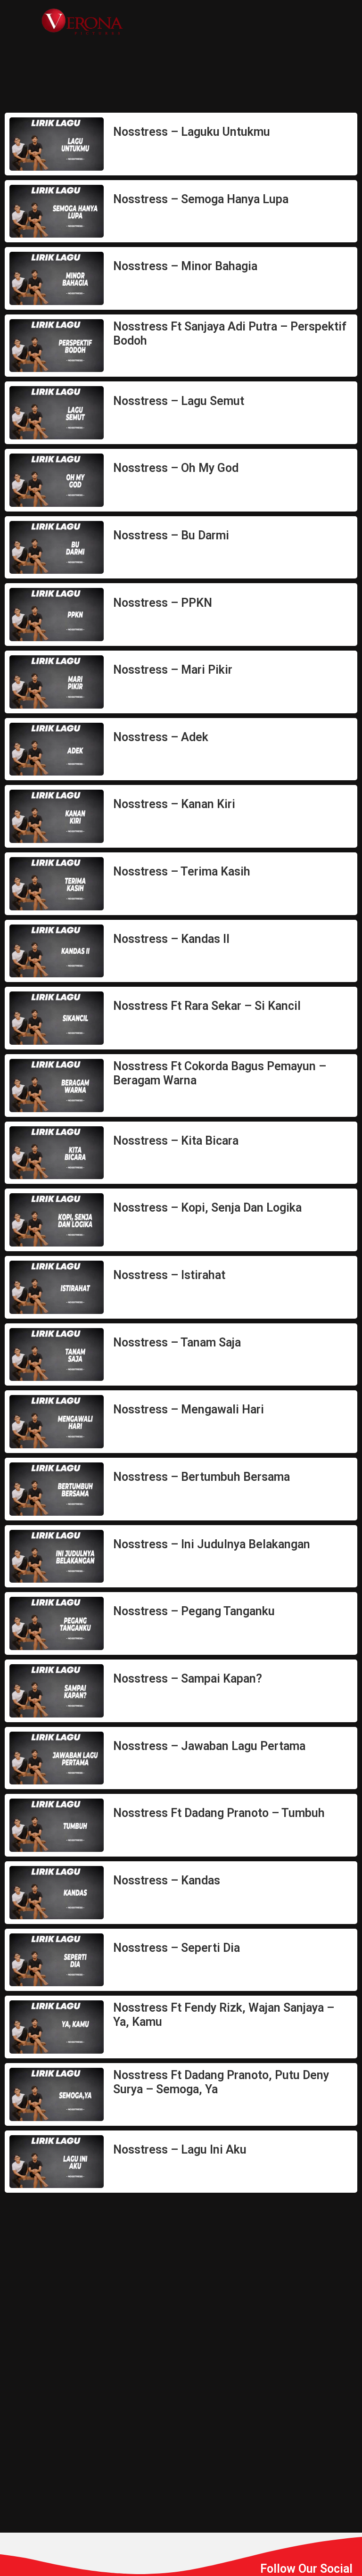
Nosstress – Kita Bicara (176, 1141)
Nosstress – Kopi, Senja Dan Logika (207, 1208)
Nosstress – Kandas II (171, 939)
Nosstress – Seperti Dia (177, 1948)
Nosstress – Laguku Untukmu (192, 132)
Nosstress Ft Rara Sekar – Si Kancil (207, 1006)
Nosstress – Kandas (167, 1880)
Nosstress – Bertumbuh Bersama (202, 1477)
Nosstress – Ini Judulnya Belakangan (212, 1544)
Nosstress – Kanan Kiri (174, 804)
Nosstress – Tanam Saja (177, 1342)
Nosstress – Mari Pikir (173, 670)
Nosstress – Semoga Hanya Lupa (201, 199)
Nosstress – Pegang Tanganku (194, 1611)
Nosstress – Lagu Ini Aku (180, 2150)
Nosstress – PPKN (163, 603)
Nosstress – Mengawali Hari (189, 1409)
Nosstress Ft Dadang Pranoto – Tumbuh (219, 1813)
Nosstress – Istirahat (169, 1275)
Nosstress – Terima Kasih (182, 871)
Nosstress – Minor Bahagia (185, 266)
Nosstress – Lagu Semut (179, 401)
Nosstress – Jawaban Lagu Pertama (209, 1746)
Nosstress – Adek (161, 737)
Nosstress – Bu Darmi (171, 535)
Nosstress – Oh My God (176, 468)
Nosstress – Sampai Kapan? (188, 1679)
